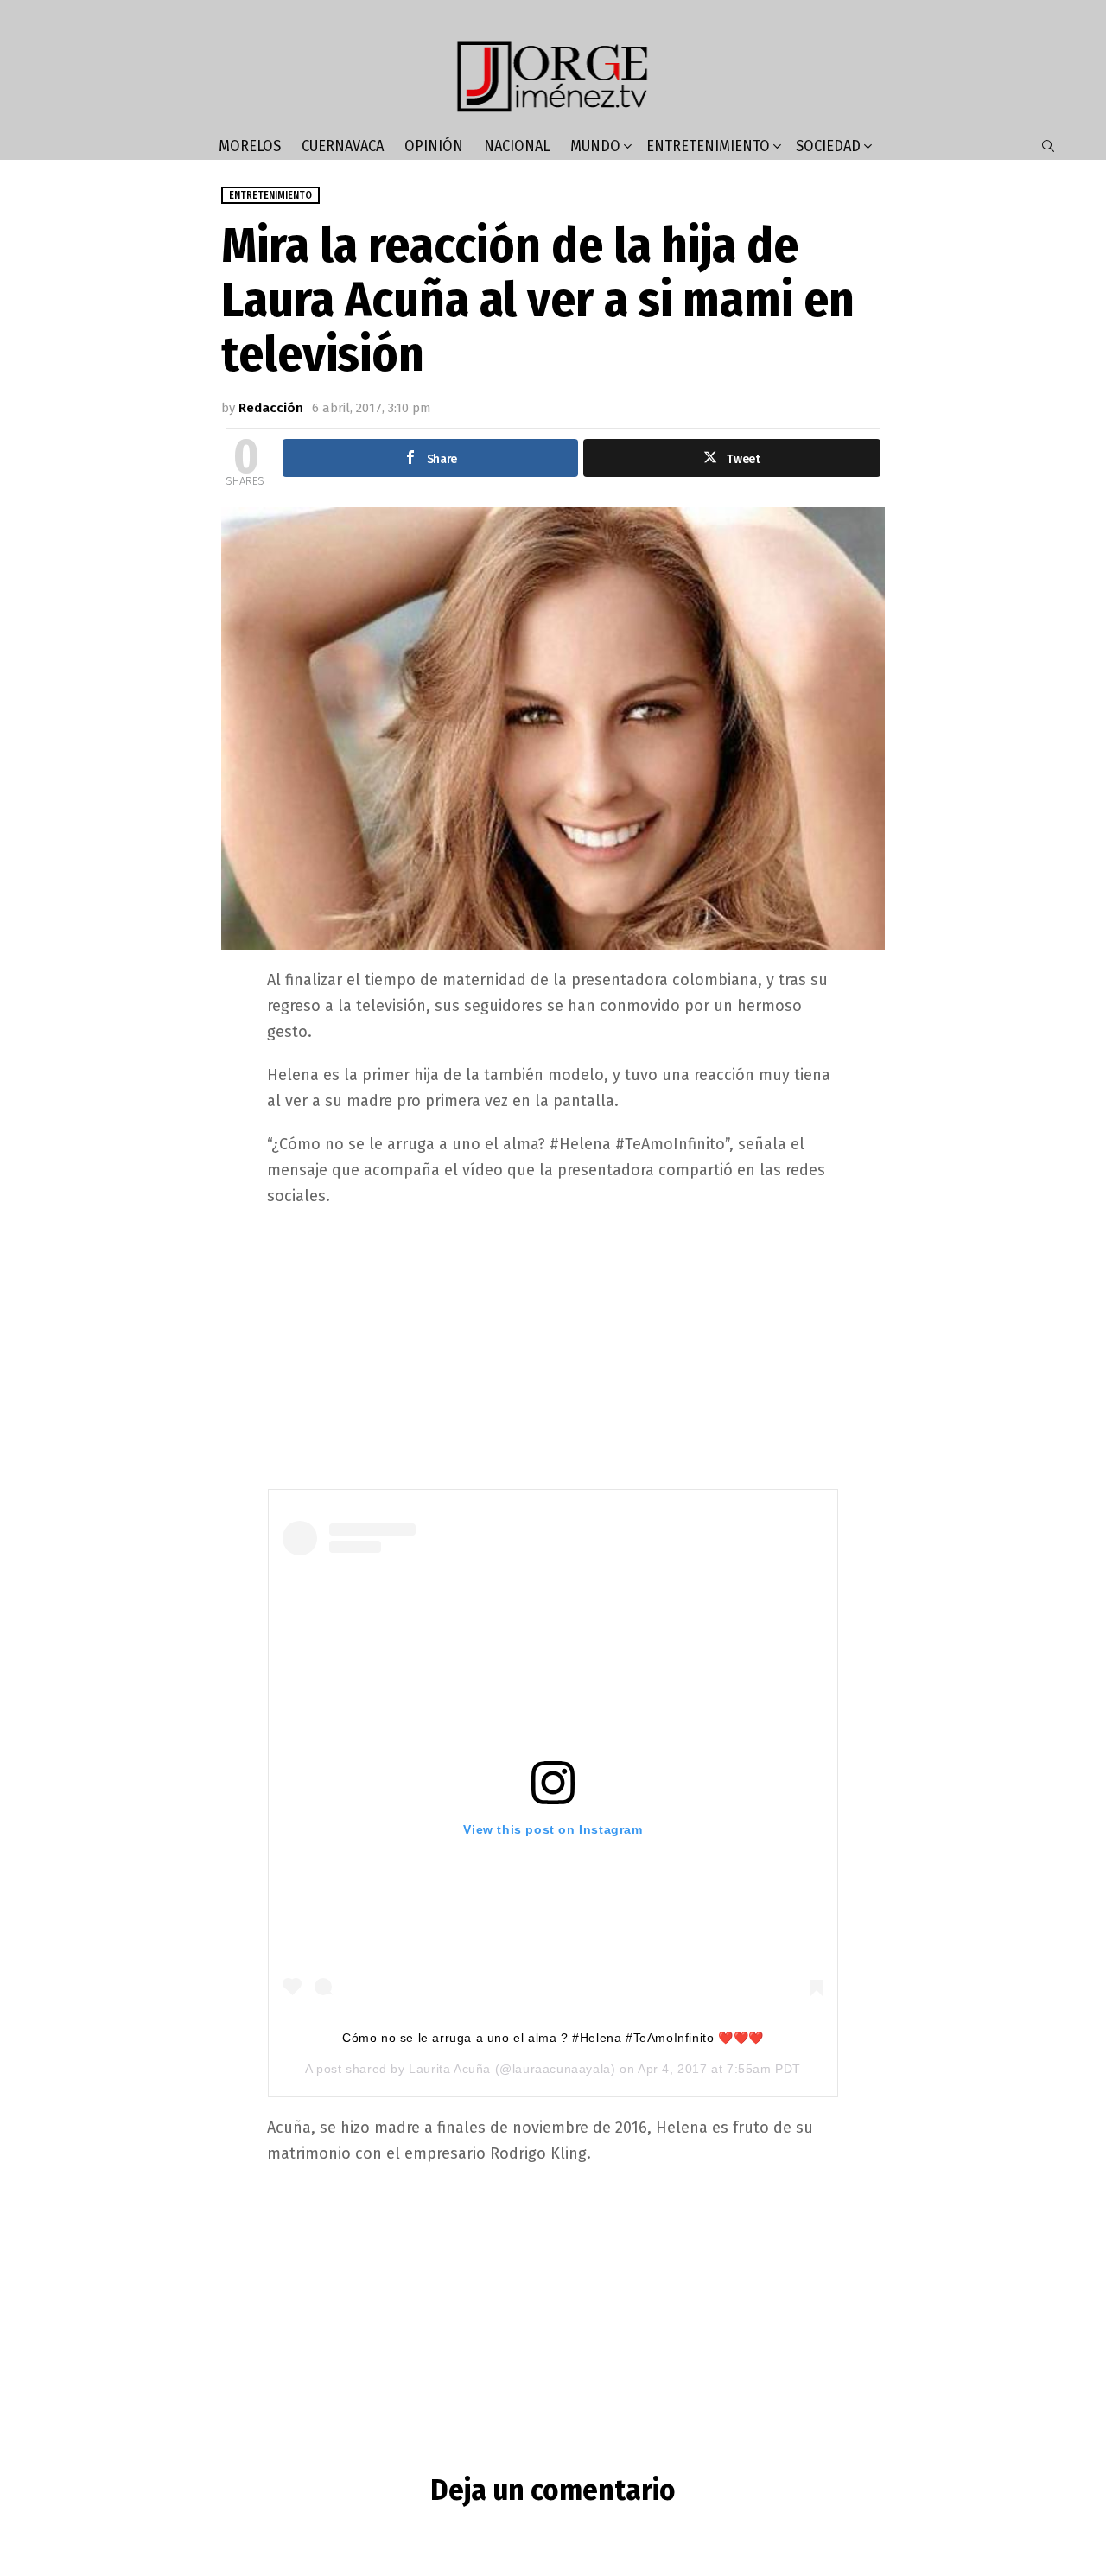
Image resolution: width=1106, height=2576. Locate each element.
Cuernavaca (343, 146)
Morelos (250, 146)
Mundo (595, 146)
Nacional (517, 146)
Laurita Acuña (450, 2069)
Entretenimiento (708, 146)
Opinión (434, 146)
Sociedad (828, 146)
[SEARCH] (1048, 146)
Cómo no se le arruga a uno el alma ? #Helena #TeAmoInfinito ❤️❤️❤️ (553, 2038)
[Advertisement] (553, 1347)
